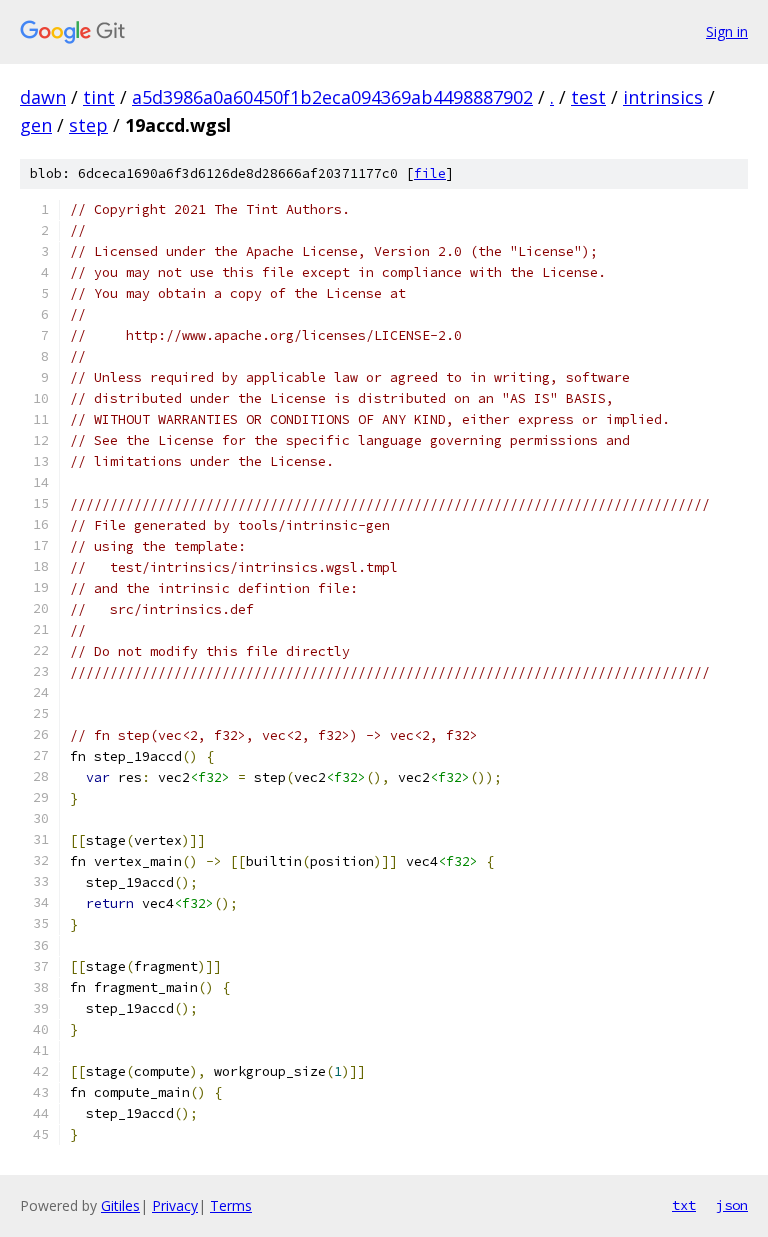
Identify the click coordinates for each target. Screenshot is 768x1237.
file (430, 173)
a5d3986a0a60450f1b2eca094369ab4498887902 (332, 97)
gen (36, 125)
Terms (231, 1205)
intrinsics (663, 97)
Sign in (727, 31)
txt (684, 1205)
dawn (43, 97)
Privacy (175, 1205)
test (588, 97)
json (732, 1205)
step (88, 125)
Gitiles (120, 1205)
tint (99, 97)
